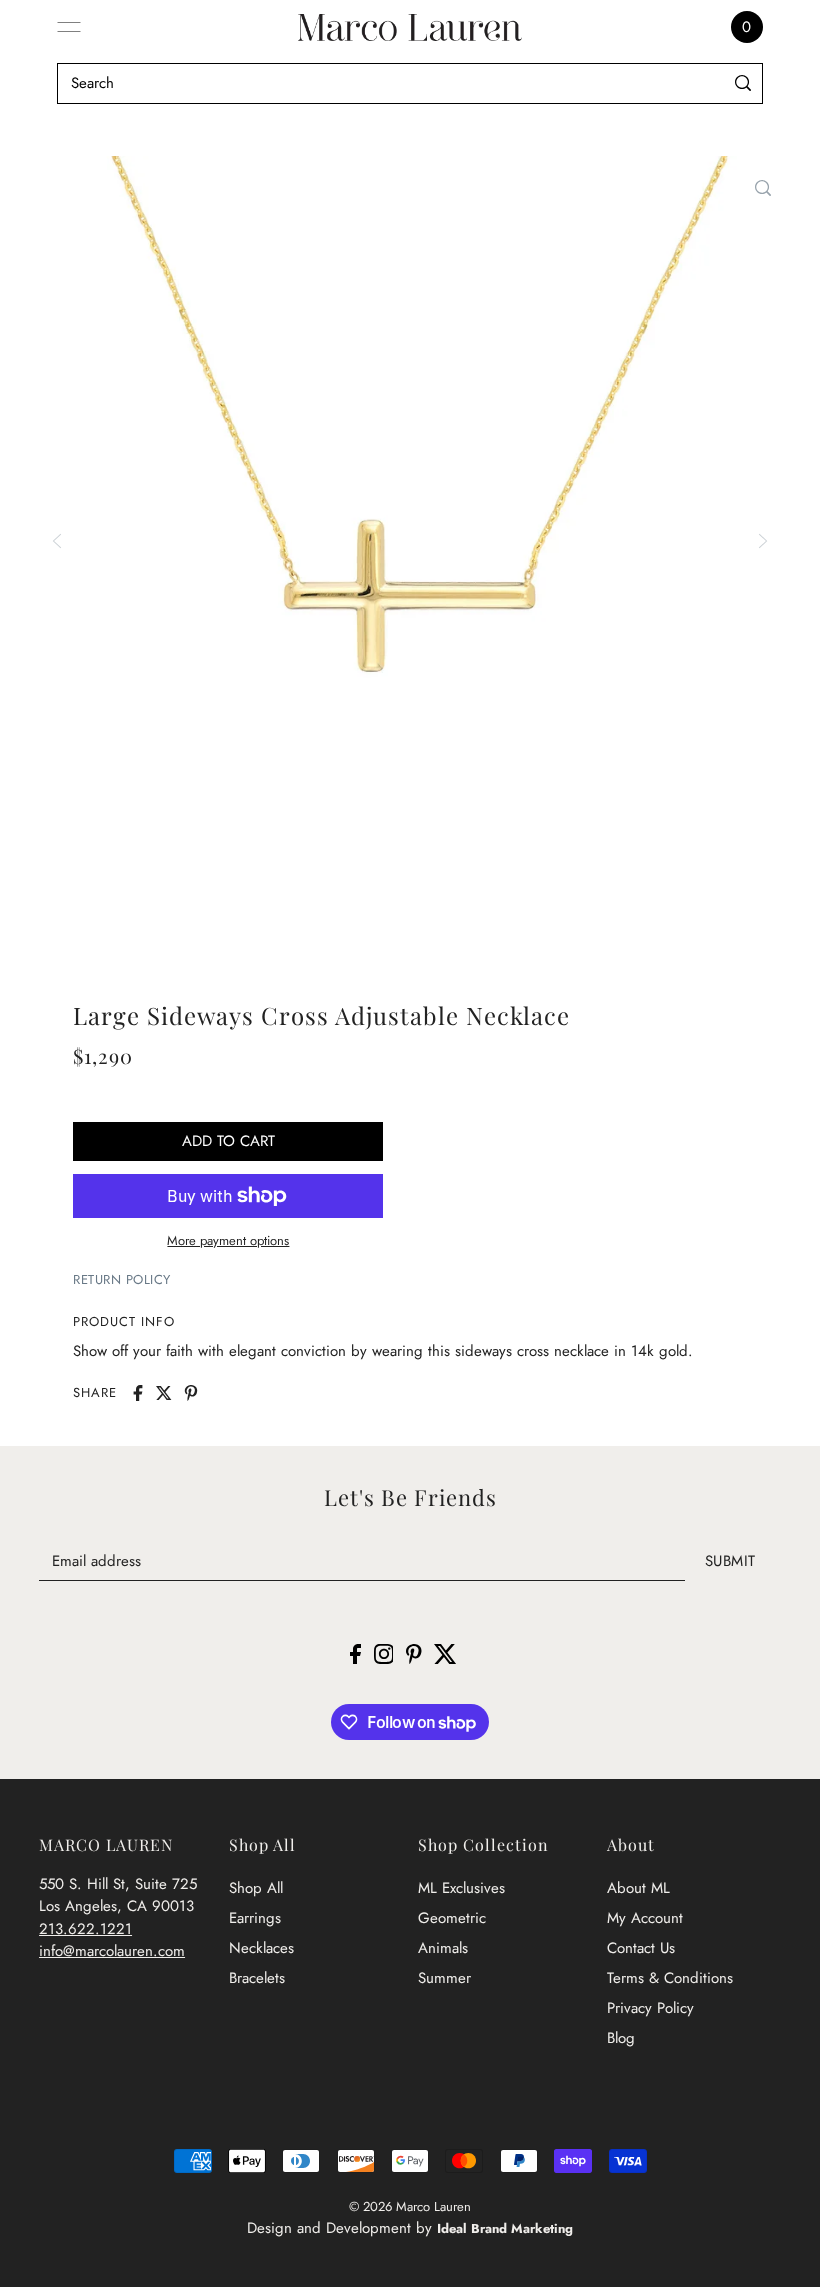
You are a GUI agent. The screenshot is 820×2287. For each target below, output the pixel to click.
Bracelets (257, 1978)
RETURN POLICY (122, 1279)
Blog (621, 2038)
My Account (645, 1918)
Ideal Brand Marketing (505, 2228)
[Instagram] (384, 1652)
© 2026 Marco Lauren (410, 2206)
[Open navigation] (69, 27)
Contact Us (641, 1948)
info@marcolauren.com (112, 1951)
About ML (638, 1888)
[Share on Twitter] (164, 1393)
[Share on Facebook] (138, 1393)
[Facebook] (355, 1652)
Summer (444, 1978)
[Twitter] (445, 1652)
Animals (443, 1948)
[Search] (743, 83)
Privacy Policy (650, 2008)
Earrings (255, 1918)
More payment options (228, 1240)
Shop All (256, 1888)
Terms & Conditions (670, 1978)
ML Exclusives (461, 1888)
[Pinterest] (414, 1652)
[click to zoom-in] (763, 188)
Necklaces (261, 1948)
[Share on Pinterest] (191, 1393)
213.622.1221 (85, 1929)
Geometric (452, 1918)
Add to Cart (228, 1141)
